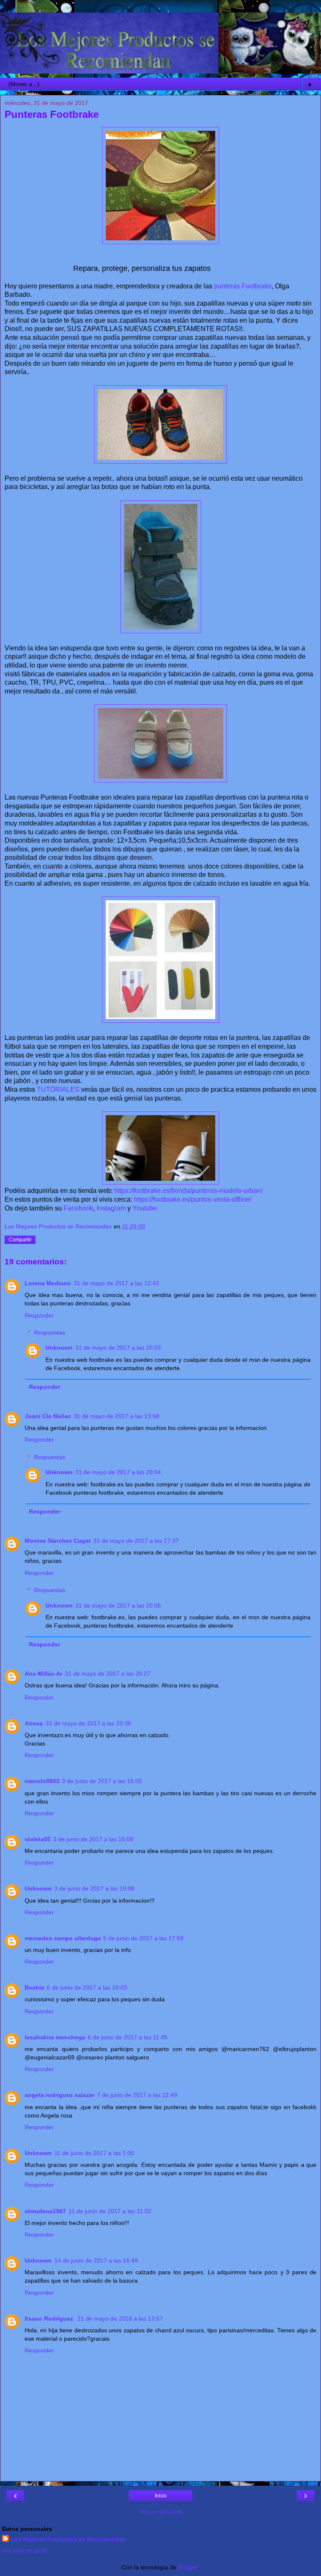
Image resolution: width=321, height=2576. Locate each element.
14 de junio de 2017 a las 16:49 (96, 2260)
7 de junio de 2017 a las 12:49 (137, 2095)
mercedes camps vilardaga (63, 1938)
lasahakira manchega (55, 2037)
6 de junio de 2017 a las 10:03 (87, 1987)
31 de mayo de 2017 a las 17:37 (136, 1541)
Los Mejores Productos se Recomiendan (68, 2539)
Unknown (59, 1348)
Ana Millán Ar (43, 1674)
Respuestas (50, 1333)
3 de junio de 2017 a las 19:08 (94, 1888)
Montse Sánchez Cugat (58, 1541)
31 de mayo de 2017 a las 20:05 (118, 1605)
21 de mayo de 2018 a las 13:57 (120, 2319)
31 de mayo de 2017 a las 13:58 (116, 1416)
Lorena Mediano (48, 1283)
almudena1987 (45, 2211)
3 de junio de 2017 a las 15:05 (102, 1781)
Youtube (145, 1208)
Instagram (111, 1208)
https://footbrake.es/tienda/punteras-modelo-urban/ (188, 1191)
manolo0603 (42, 1781)
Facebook (78, 1208)
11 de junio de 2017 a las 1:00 (94, 2153)
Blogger (188, 2567)
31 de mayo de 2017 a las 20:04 (118, 1472)
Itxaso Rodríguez (50, 2319)
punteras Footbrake (243, 286)
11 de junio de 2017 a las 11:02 (110, 2211)
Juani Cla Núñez (48, 1416)
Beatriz (34, 1987)
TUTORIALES (58, 1089)
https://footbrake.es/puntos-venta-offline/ (192, 1199)
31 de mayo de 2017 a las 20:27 (108, 1674)
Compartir (20, 1240)
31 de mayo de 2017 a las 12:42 (116, 1283)
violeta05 (38, 1839)
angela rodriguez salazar (60, 2095)
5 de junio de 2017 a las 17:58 (143, 1938)
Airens (34, 1723)
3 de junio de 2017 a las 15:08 (93, 1839)
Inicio (161, 2496)
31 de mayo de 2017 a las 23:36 (88, 1723)
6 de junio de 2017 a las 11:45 (128, 2037)
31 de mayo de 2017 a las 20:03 (118, 1348)
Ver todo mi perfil (24, 2551)
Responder (39, 1315)
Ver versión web (161, 2512)
